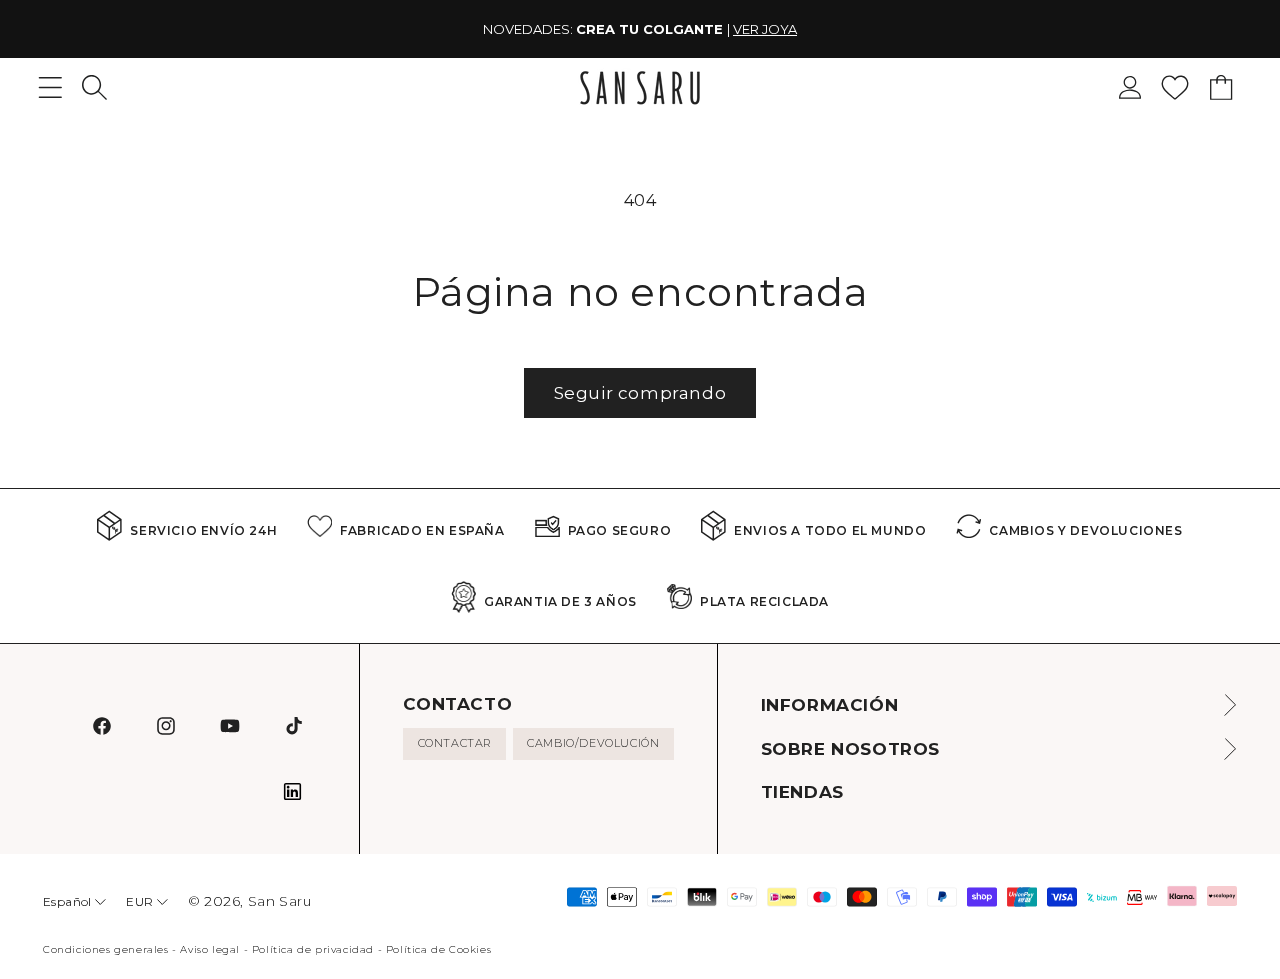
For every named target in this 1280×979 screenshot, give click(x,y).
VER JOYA (765, 29)
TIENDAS (802, 792)
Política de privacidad (313, 949)
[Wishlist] (1175, 87)
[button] (94, 87)
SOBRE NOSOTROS (850, 749)
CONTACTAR (455, 743)
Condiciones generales (106, 949)
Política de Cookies (438, 949)
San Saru (280, 901)
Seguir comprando (640, 393)
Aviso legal (210, 949)
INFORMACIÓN (830, 705)
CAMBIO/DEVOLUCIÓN (593, 743)
